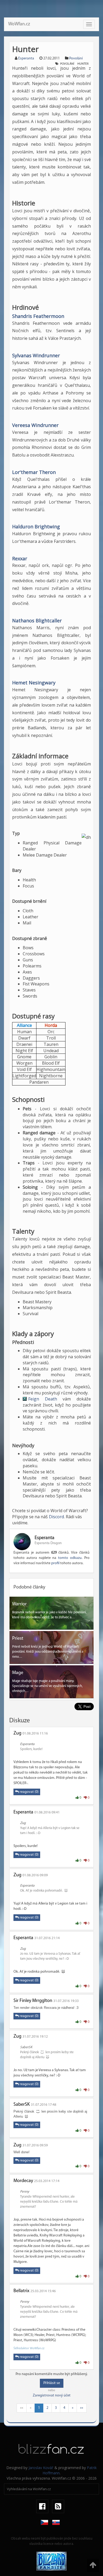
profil (55, 1563)
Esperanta (26, 58)
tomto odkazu (70, 1558)
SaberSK (22, 2105)
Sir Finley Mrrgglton (33, 2001)
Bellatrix (21, 2291)
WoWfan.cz (19, 24)
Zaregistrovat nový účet (52, 2396)
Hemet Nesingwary (34, 683)
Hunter (83, 64)
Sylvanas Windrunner (36, 355)
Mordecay (23, 2181)
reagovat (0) (29, 1792)
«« (22, 2408)
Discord (56, 1517)
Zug (17, 1733)
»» (82, 2408)
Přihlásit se (52, 2383)
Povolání (76, 58)
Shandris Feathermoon (38, 316)
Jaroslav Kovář (41, 2468)
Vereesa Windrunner (35, 425)
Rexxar (20, 558)
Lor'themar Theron (34, 472)
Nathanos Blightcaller (37, 621)
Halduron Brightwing (36, 527)
